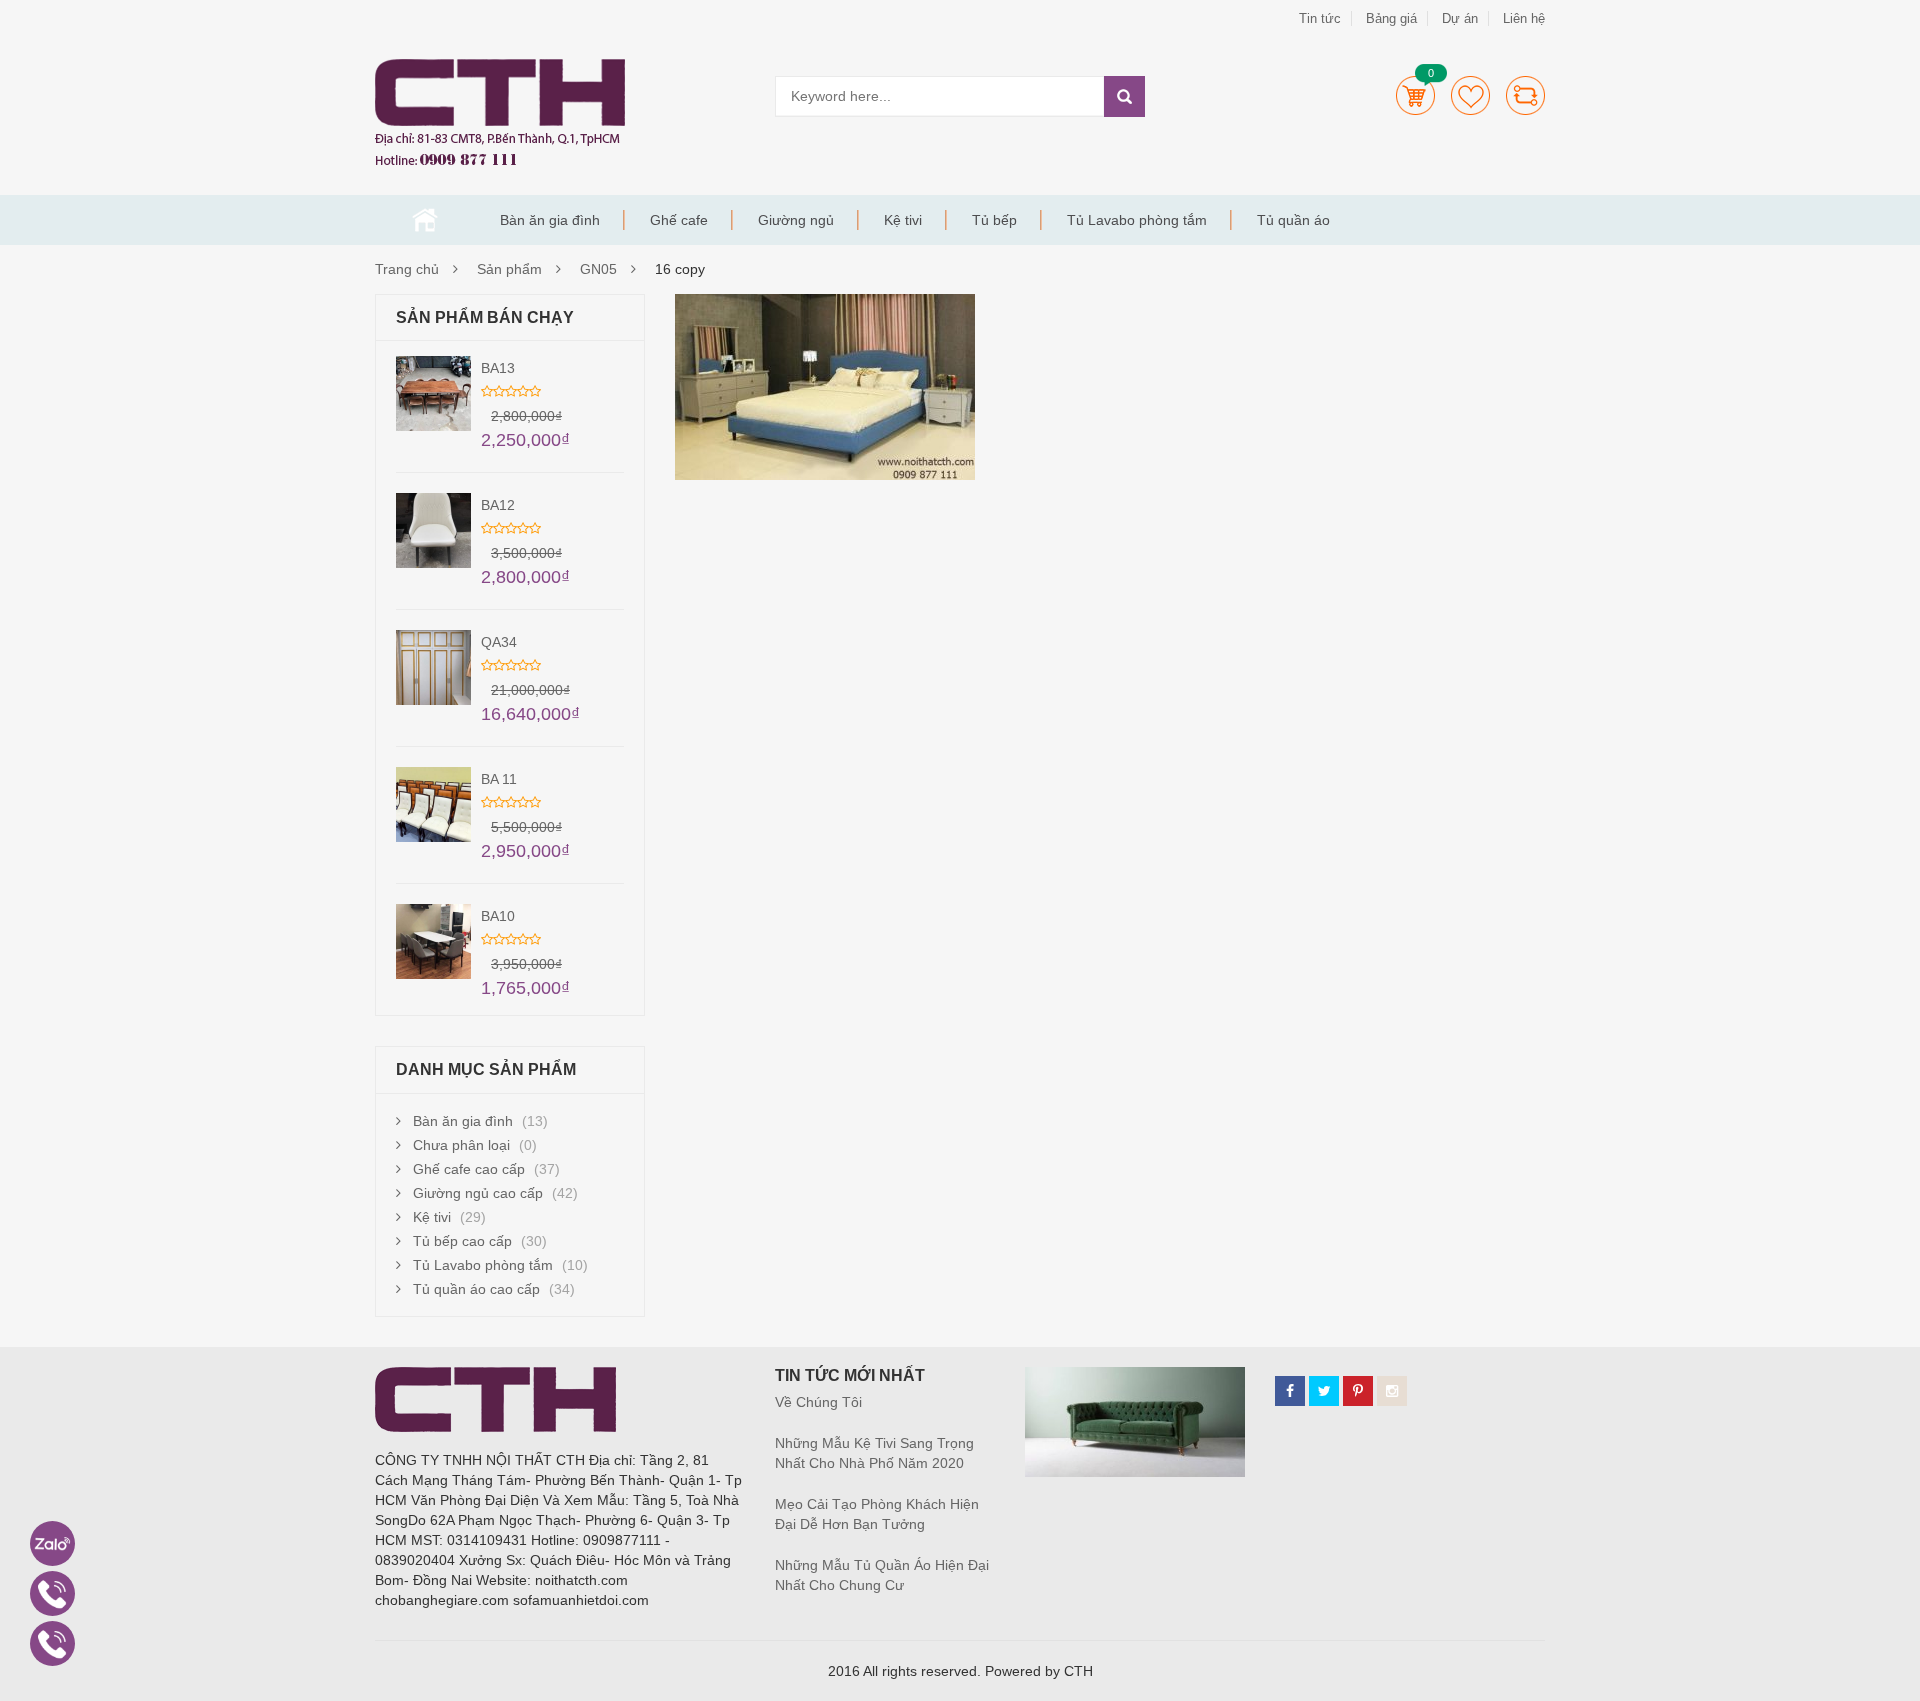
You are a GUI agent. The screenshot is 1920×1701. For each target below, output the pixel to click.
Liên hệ (1524, 18)
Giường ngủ (796, 220)
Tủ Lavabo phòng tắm (1137, 220)
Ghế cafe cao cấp (469, 1169)
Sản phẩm (509, 269)
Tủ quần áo (1293, 220)
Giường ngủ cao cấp (478, 1193)
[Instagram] (1392, 1391)
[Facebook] (1290, 1391)
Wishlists (1470, 95)
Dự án (1460, 18)
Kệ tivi (903, 220)
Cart (1415, 95)
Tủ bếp (994, 220)
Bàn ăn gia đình (550, 220)
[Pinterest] (1358, 1391)
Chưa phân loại (461, 1145)
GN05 (598, 269)
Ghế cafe (679, 220)
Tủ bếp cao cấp (462, 1241)
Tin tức (1320, 18)
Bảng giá (1391, 18)
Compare (1525, 95)
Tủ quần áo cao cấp (476, 1289)
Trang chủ (425, 220)
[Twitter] (1324, 1391)
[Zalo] (52, 1543)
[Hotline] (52, 1593)
